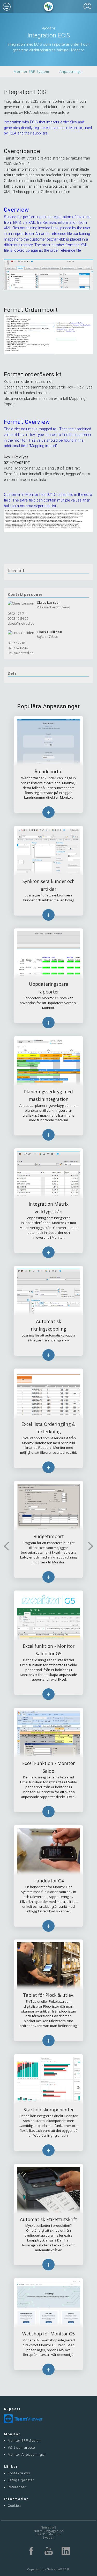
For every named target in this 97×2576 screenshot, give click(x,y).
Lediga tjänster (21, 2480)
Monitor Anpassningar (27, 2455)
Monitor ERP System (31, 71)
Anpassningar (71, 71)
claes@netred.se (21, 623)
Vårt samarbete (21, 2448)
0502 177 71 (17, 614)
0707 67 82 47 (18, 648)
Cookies (14, 2506)
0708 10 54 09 (18, 618)
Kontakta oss (19, 2473)
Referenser (17, 2487)
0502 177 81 (17, 643)
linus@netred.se (21, 653)
